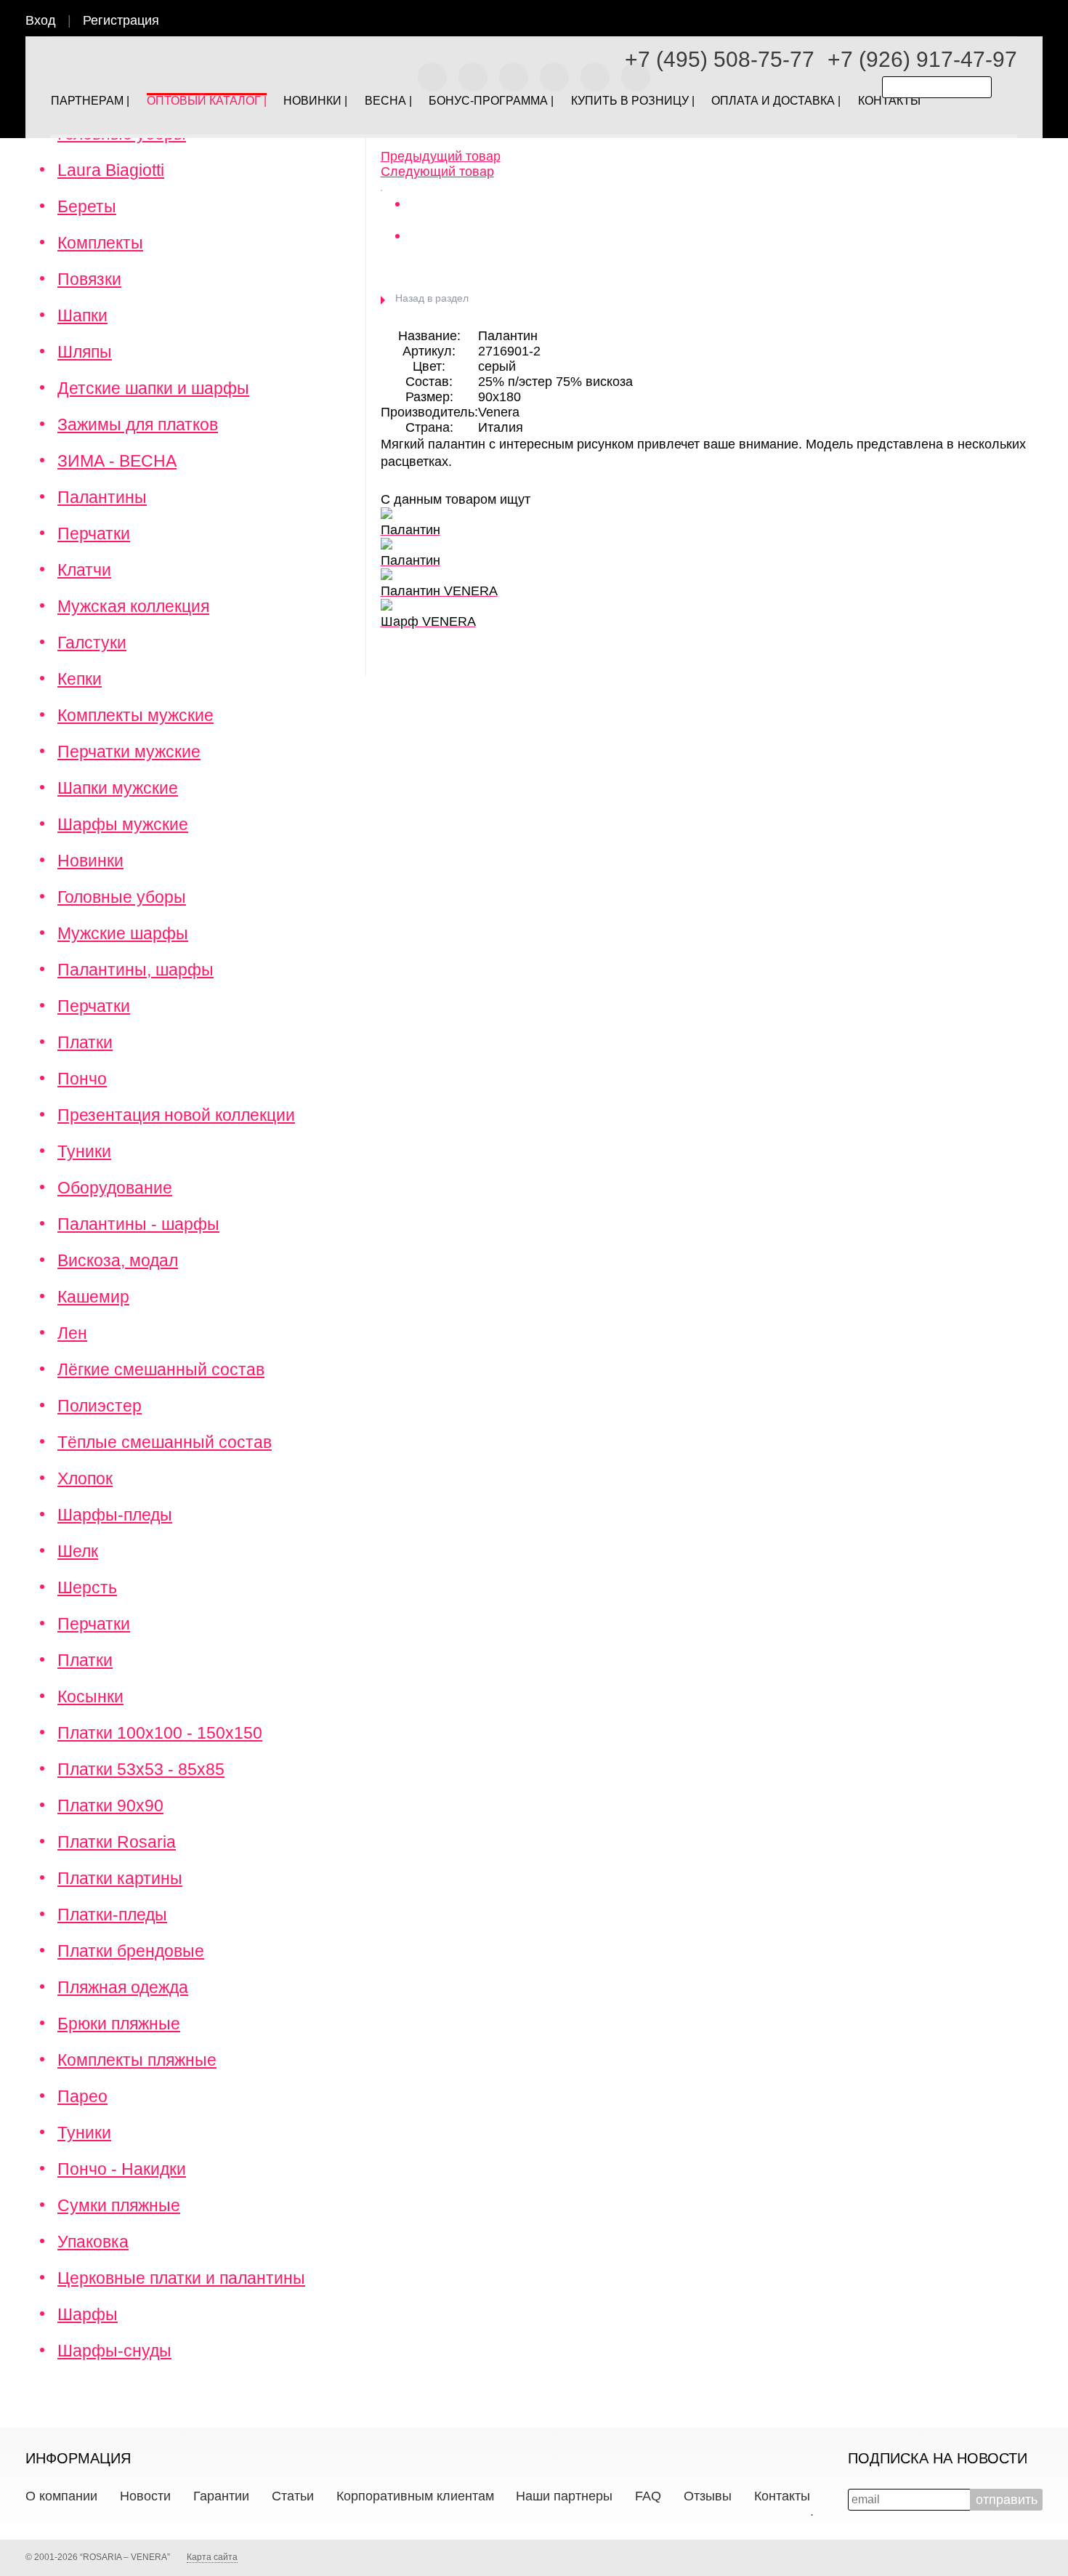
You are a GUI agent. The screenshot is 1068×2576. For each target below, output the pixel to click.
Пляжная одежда (123, 1987)
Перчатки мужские (129, 752)
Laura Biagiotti (111, 170)
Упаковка (93, 2242)
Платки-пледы (112, 1915)
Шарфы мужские (123, 824)
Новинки (90, 861)
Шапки (82, 315)
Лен (72, 1333)
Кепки (80, 679)
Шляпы (85, 352)
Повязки (89, 279)
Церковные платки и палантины (181, 2278)
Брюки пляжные (119, 2024)
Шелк (78, 1551)
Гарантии (221, 2496)
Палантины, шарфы (135, 970)
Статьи (293, 2496)
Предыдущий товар (441, 156)
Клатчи (84, 570)
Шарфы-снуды (114, 2351)
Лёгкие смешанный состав (161, 1369)
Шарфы (88, 2314)
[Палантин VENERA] (381, 187)
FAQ (648, 2496)
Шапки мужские (118, 788)
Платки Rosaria (117, 1842)
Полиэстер (100, 1406)
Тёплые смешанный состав (165, 1442)
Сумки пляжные (119, 2205)
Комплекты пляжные (137, 2060)
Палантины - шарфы (138, 1224)
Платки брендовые (131, 1951)
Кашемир (93, 1297)
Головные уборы (122, 897)
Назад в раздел (432, 298)
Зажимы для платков (138, 424)
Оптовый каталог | (207, 98)
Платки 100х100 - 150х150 (160, 1733)
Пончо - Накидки (122, 2169)
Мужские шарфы (123, 933)
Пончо (82, 1079)
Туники (84, 1151)
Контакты (782, 2496)
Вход (41, 20)
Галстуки (92, 643)
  (1041, 23)
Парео (82, 2096)
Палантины (102, 497)
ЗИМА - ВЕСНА (117, 461)
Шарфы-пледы (115, 1515)
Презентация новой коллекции (176, 1115)
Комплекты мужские (135, 715)
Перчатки (94, 534)
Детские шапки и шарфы (153, 388)
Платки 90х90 (110, 1806)
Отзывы (708, 2496)
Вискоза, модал (118, 1260)
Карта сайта (212, 2557)
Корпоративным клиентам (415, 2496)
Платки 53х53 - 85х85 (141, 1769)
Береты (87, 206)
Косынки (90, 1696)
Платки (85, 1042)
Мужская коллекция (133, 606)
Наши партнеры (564, 2496)
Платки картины (120, 1878)
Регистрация (121, 20)
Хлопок (85, 1478)
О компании (61, 2496)
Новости (145, 2496)
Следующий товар (437, 172)
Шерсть (87, 1587)
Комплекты (100, 243)
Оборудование (115, 1188)
